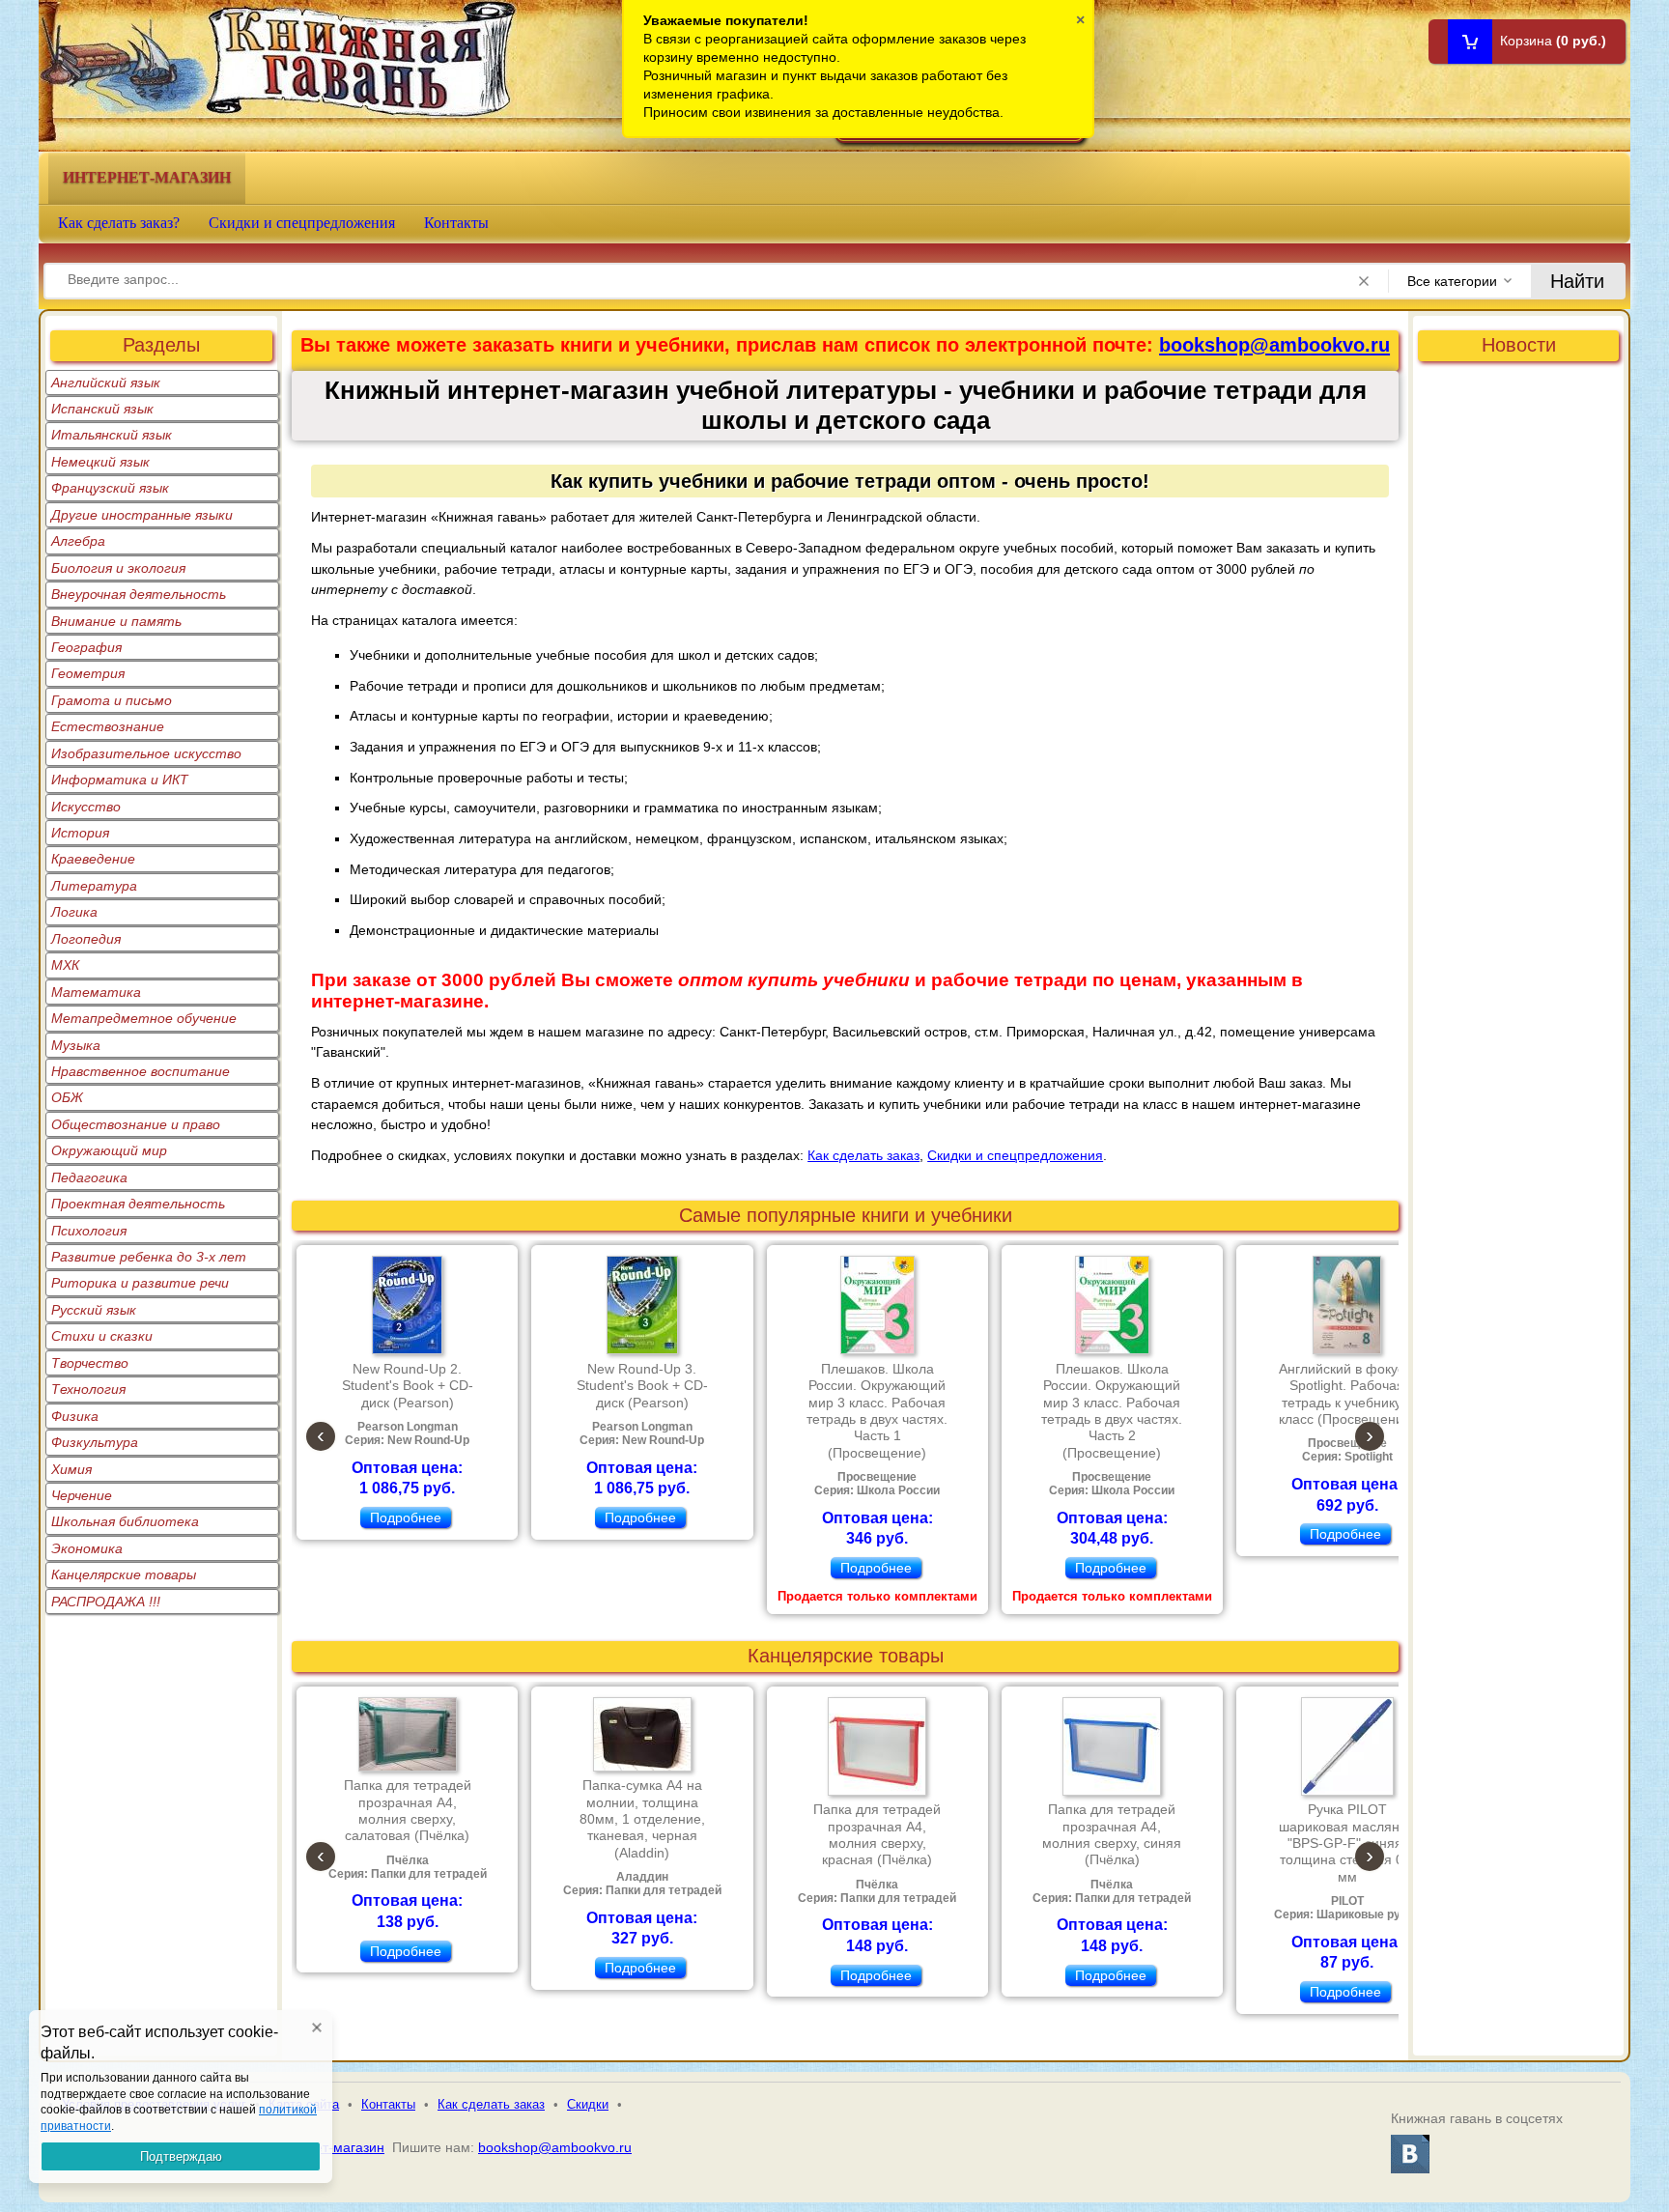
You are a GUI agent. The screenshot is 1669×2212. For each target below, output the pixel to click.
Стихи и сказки (102, 1336)
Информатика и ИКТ (120, 780)
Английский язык (106, 383)
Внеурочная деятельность (139, 594)
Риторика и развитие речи (140, 1283)
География (86, 647)
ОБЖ (67, 1097)
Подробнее (406, 1517)
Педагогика (89, 1177)
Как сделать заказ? (119, 223)
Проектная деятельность (138, 1204)
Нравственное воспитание (141, 1071)
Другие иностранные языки (142, 515)
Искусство (86, 807)
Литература (94, 886)
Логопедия (86, 939)
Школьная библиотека (125, 1521)
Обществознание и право (136, 1124)
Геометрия (88, 673)
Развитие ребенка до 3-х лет (149, 1257)
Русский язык (94, 1310)
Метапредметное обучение (144, 1018)
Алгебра (78, 541)
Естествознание (108, 726)
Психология (89, 1231)
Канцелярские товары (124, 1574)
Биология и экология (118, 568)
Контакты (456, 223)
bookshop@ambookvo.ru (1274, 345)
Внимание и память (116, 621)
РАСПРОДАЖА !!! (106, 1602)
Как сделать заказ (863, 1155)
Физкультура (95, 1442)
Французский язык (110, 488)
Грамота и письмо (112, 700)
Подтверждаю (181, 2156)
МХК (65, 965)
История (80, 833)
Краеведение (93, 859)
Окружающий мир (109, 1150)
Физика (75, 1416)
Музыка (76, 1045)
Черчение (82, 1495)
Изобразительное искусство (146, 753)
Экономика (87, 1548)
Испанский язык (102, 409)
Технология (88, 1389)
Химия (71, 1469)
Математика (96, 992)
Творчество (90, 1363)
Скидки (588, 2104)
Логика (74, 912)
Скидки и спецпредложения (302, 223)
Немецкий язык (100, 462)
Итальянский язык (112, 435)
